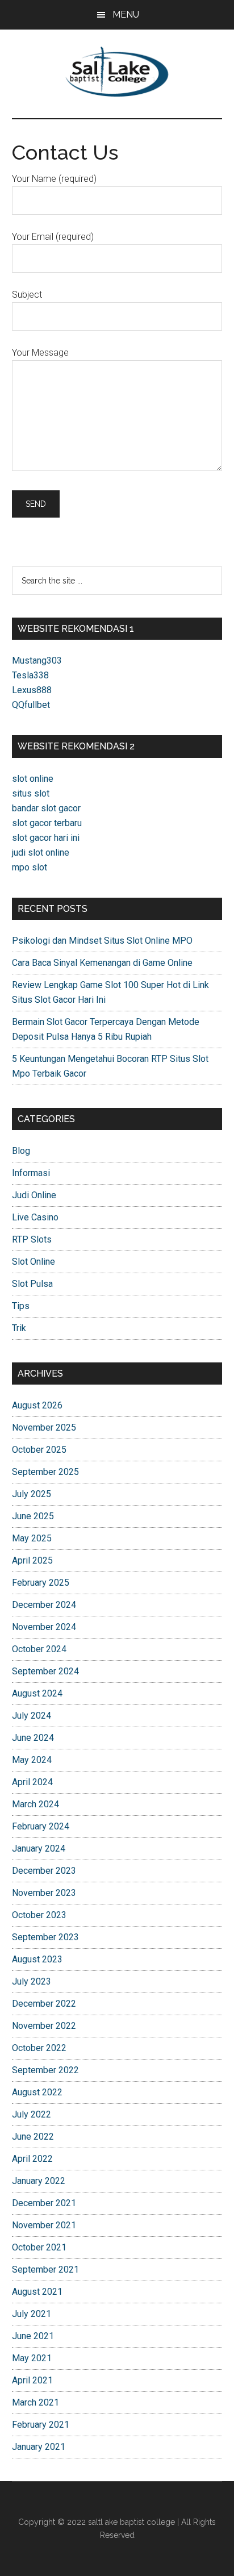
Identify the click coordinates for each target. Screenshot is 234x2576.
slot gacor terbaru (47, 823)
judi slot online (41, 853)
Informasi (31, 1173)
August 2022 (37, 2092)
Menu (126, 14)
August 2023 (37, 1959)
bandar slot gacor (46, 808)
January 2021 (39, 2447)
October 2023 (39, 1915)
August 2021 (37, 2292)
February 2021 (41, 2425)
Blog (21, 1151)
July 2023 (32, 1981)
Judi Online (34, 1195)
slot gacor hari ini (46, 838)
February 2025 (41, 1583)
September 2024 (45, 1671)
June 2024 (33, 1738)
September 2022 (45, 2070)
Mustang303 (37, 660)
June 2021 (33, 2336)
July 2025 (32, 1494)
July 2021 (32, 2314)
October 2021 (39, 2247)
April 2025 (32, 1560)
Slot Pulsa (32, 1284)
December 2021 (44, 2203)
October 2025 (39, 1450)
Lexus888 (32, 690)
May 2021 (32, 2358)
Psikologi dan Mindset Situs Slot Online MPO (102, 941)
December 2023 (44, 1871)
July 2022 (32, 2114)
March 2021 (35, 2402)
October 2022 (39, 2048)
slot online (33, 779)
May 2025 (32, 1538)
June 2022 (33, 2137)
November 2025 (44, 1427)
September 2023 (45, 1937)
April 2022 (32, 2159)
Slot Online (34, 1262)
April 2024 (32, 1782)
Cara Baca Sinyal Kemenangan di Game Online (102, 963)
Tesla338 (30, 675)
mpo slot (30, 867)
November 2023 (44, 1893)
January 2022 (39, 2181)
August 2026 (37, 1405)
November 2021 (44, 2225)
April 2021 (32, 2380)
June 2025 (33, 1516)
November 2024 (44, 1627)
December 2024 (44, 1605)
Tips (21, 1306)
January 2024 (39, 1848)
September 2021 (45, 2269)
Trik (19, 1328)
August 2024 (37, 1693)
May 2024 (32, 1760)
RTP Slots (32, 1239)
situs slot (31, 793)
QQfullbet (31, 705)
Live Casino (35, 1217)
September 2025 (45, 1472)
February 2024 (41, 1826)
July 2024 (32, 1716)
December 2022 (44, 2004)
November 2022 (44, 2026)
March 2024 (35, 1804)
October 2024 (39, 1649)
